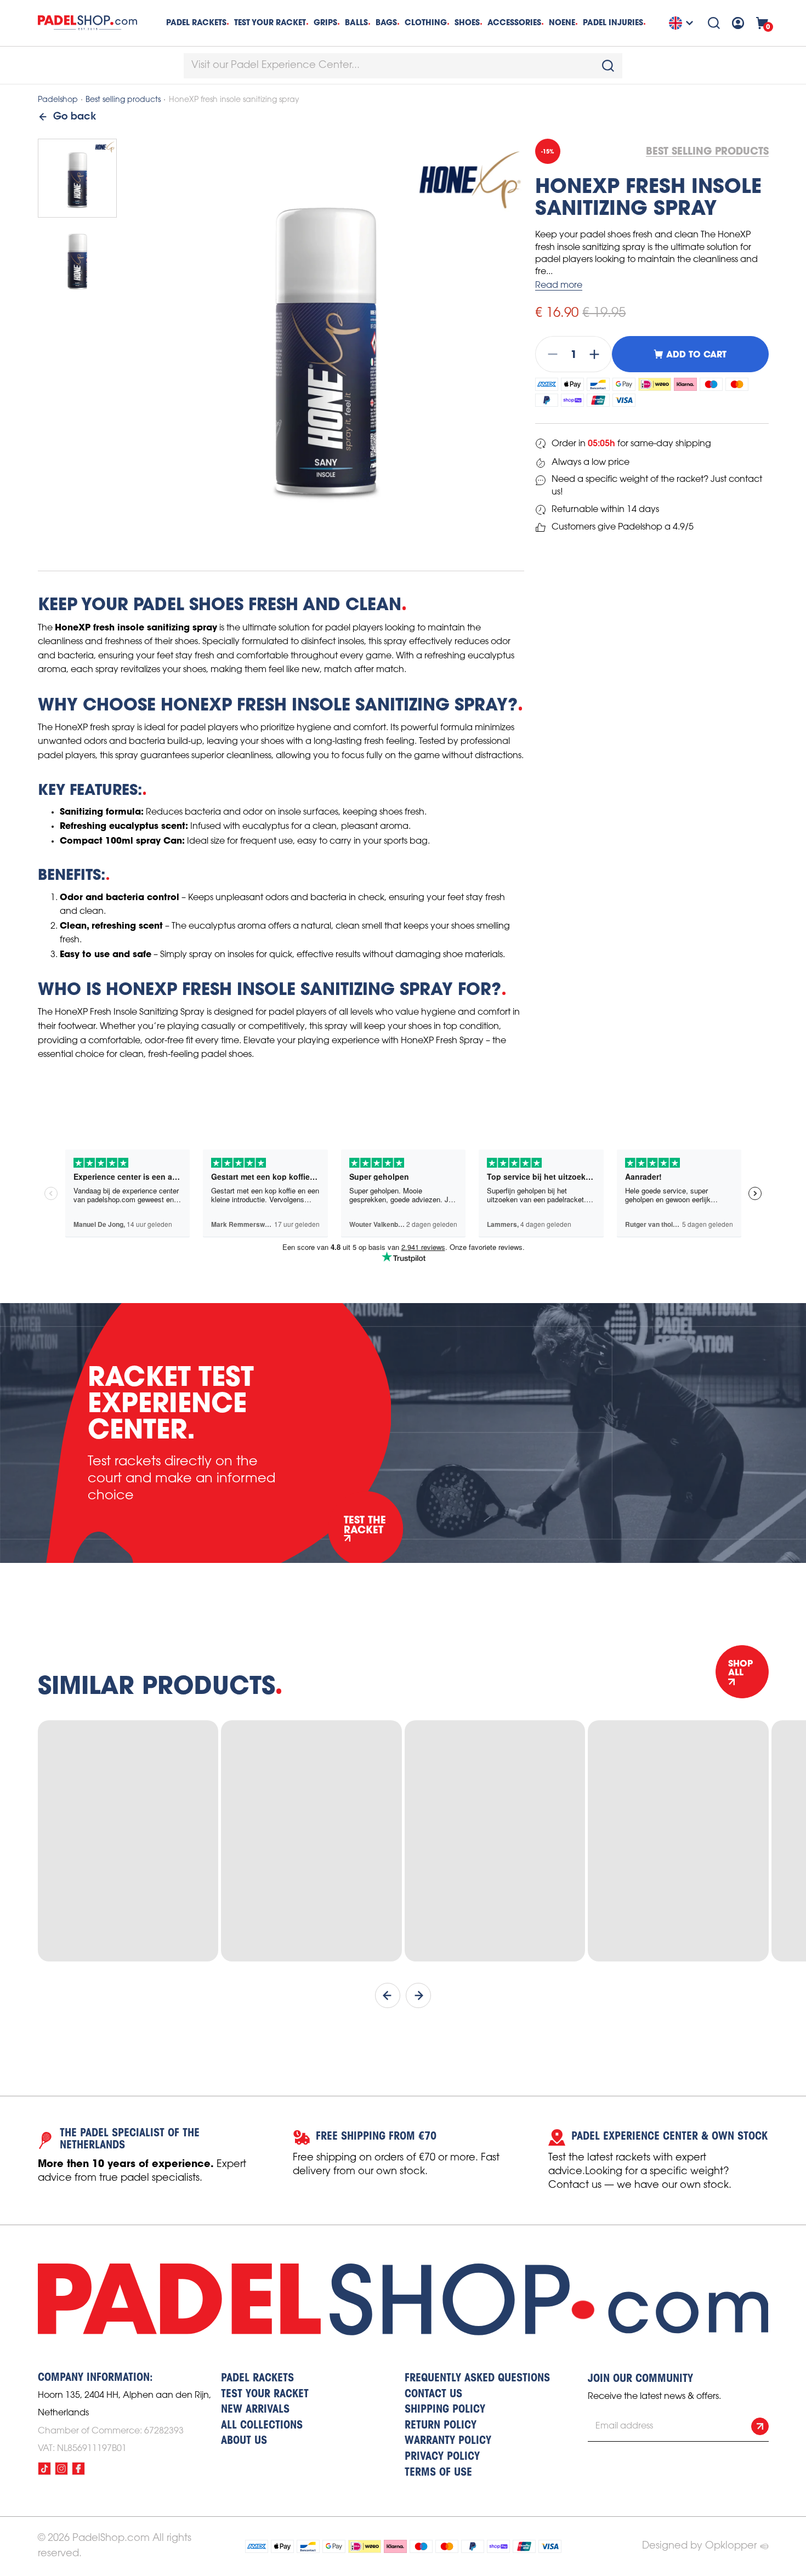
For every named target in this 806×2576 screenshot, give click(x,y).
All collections (262, 2426)
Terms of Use (438, 2473)
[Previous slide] (388, 1995)
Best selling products (123, 100)
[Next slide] (418, 1995)
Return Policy (441, 2426)
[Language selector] (683, 23)
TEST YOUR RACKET (270, 22)
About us (244, 2441)
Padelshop (58, 100)
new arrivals (255, 2410)
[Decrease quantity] (549, 354)
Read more (559, 285)
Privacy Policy (442, 2457)
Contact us (433, 2395)
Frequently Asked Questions (477, 2379)
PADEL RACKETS (257, 2379)
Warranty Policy (448, 2441)
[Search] (714, 23)
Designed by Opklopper (699, 2546)
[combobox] (403, 66)
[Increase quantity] (598, 354)
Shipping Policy (445, 2410)
